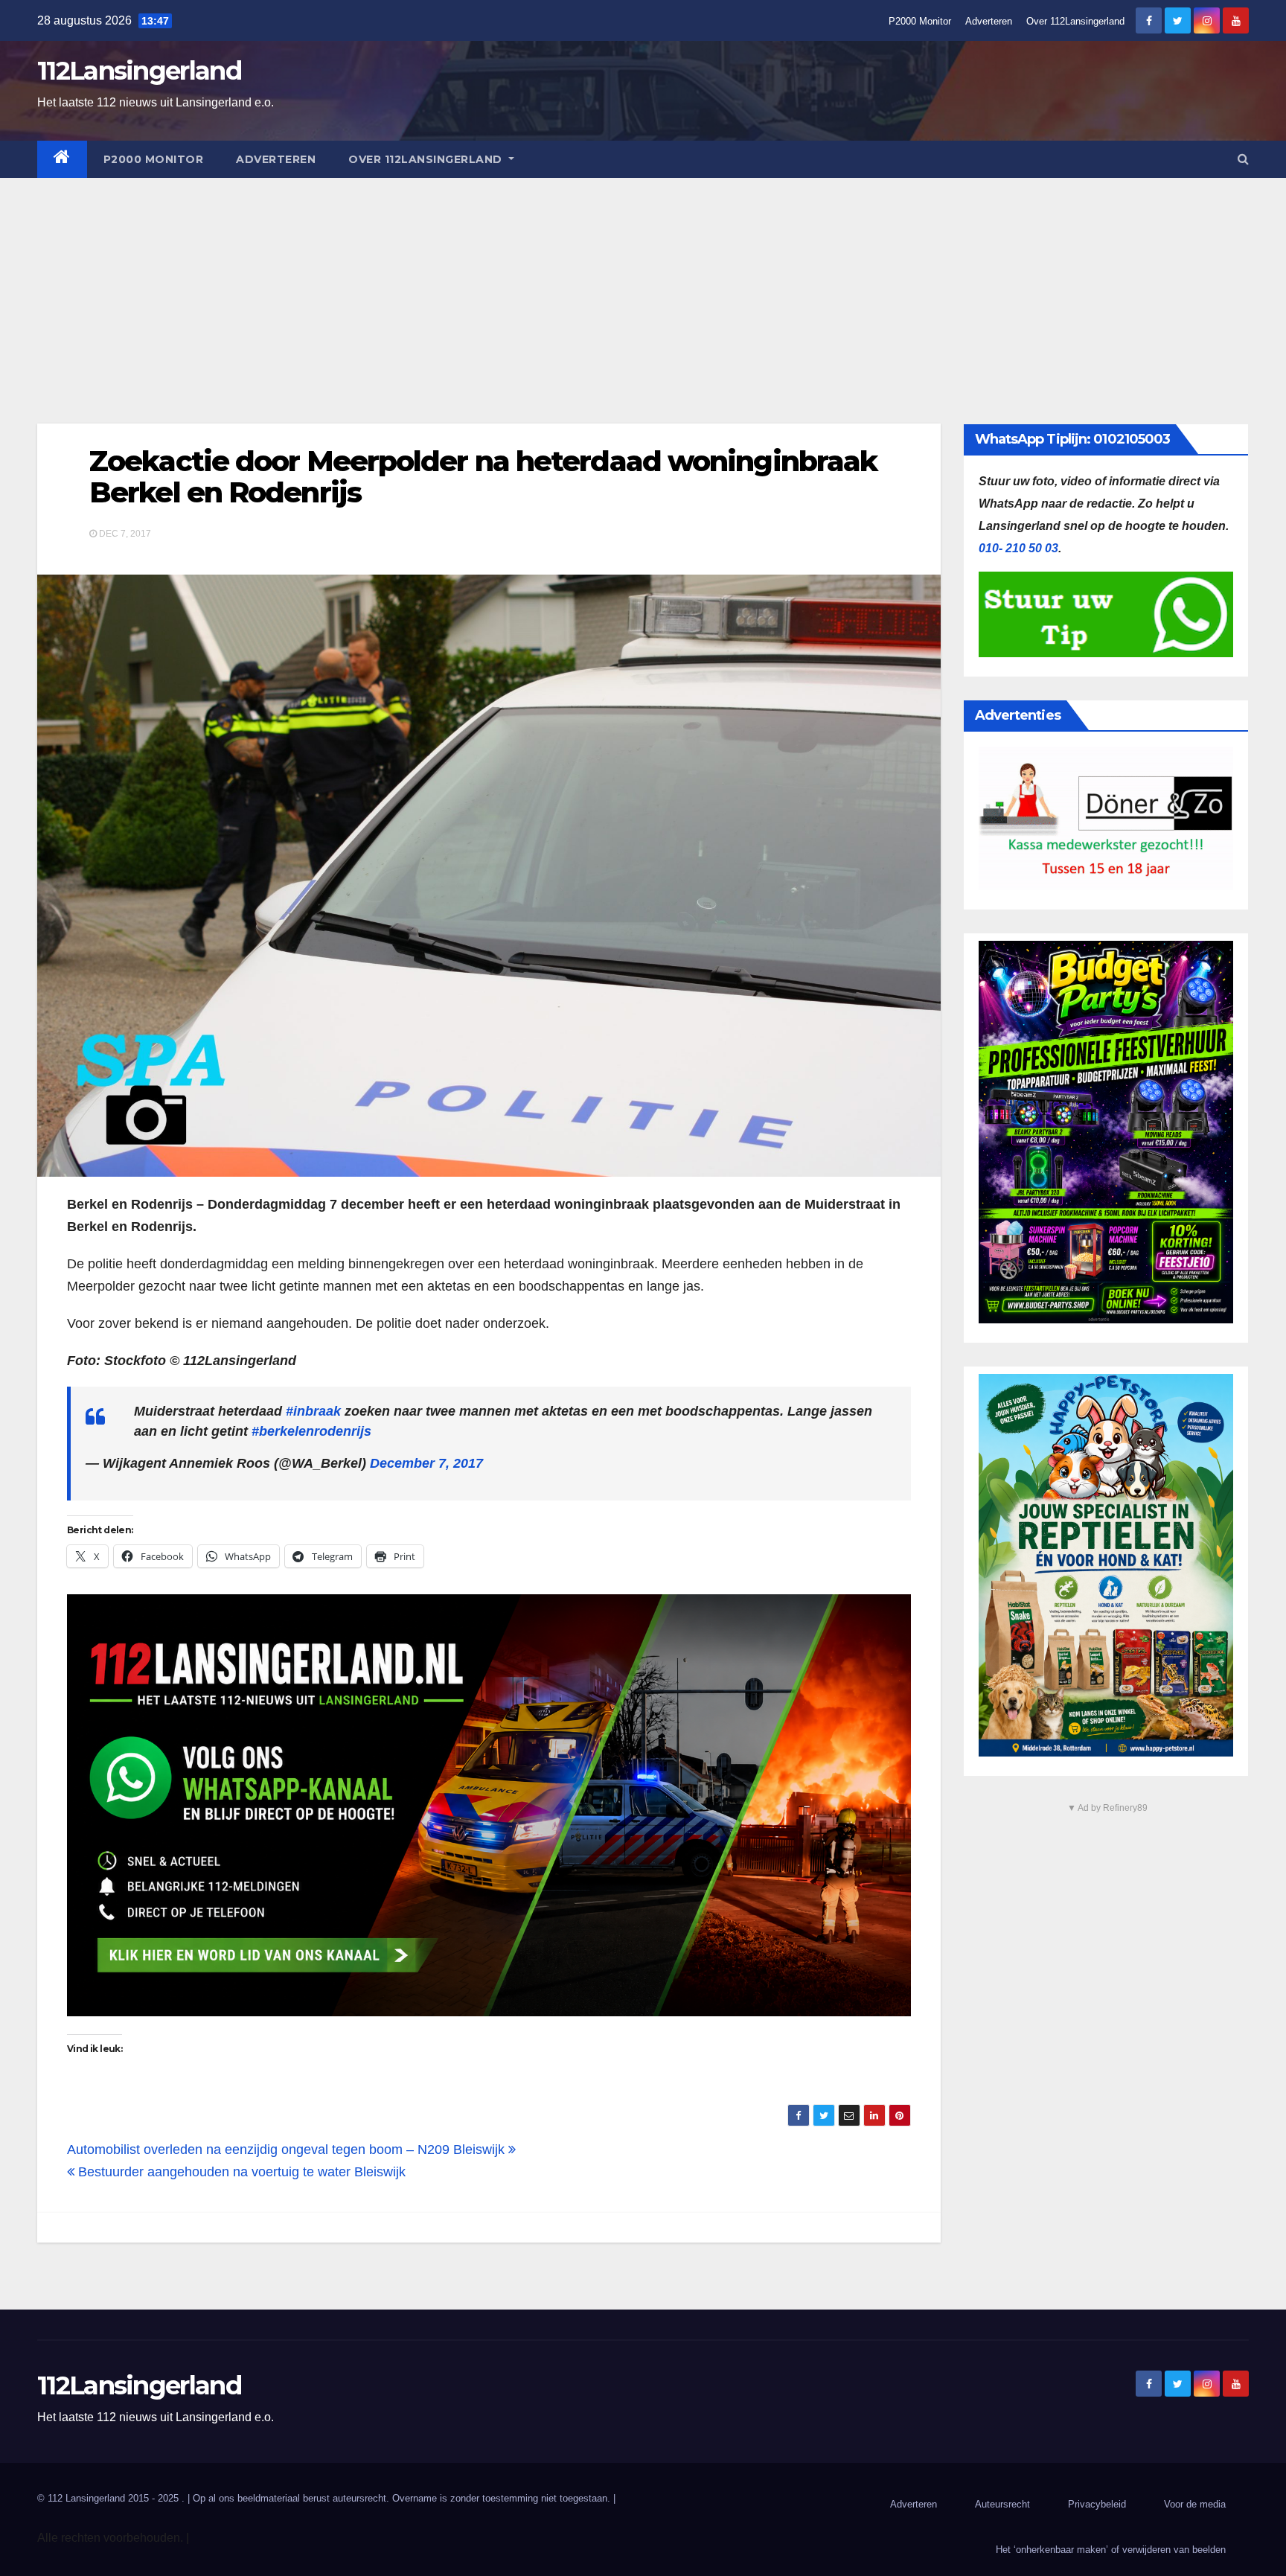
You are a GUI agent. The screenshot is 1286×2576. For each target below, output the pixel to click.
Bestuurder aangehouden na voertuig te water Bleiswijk (240, 2172)
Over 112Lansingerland (1075, 21)
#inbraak (313, 1411)
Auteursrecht (1002, 2504)
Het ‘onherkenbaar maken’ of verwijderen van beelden (1111, 2550)
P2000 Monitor (920, 21)
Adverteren (989, 21)
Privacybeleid (1097, 2504)
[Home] (62, 159)
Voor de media (1195, 2504)
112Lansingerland (139, 71)
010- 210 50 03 (1018, 548)
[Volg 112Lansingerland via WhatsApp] (489, 1805)
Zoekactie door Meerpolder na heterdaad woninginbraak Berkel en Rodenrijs (483, 477)
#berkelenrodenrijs (311, 1431)
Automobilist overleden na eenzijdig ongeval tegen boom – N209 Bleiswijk (288, 2150)
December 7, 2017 (426, 1463)
